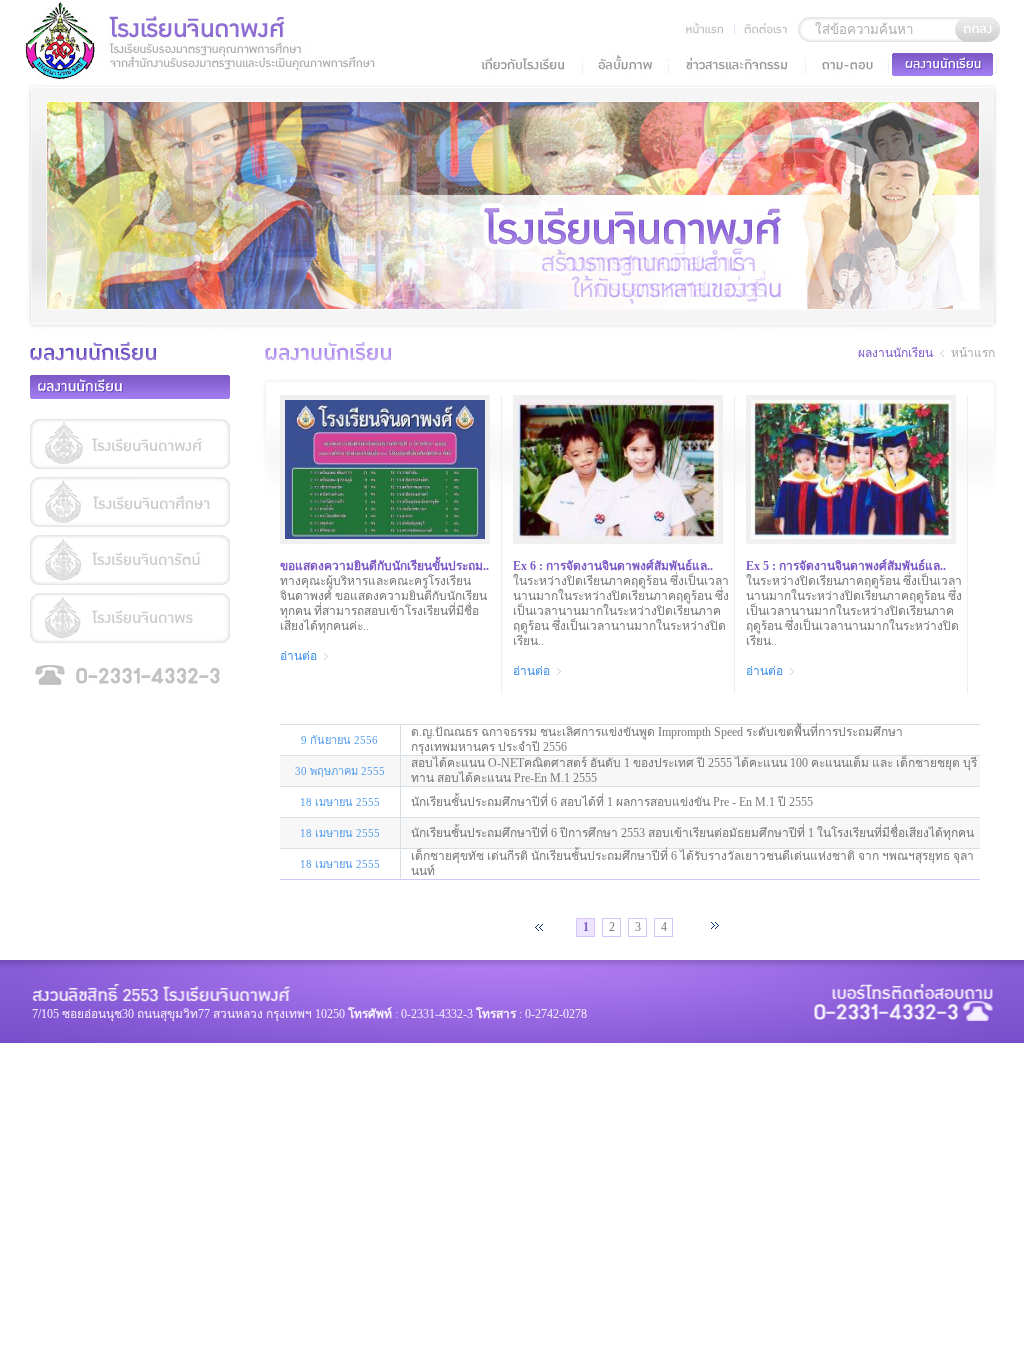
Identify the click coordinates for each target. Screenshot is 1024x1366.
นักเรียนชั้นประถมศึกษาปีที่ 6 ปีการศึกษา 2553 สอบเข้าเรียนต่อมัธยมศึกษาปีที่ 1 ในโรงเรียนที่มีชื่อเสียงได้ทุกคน (692, 833)
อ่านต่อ (300, 656)
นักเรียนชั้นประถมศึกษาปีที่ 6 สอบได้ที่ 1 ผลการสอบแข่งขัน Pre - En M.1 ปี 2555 (612, 802)
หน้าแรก (973, 353)
